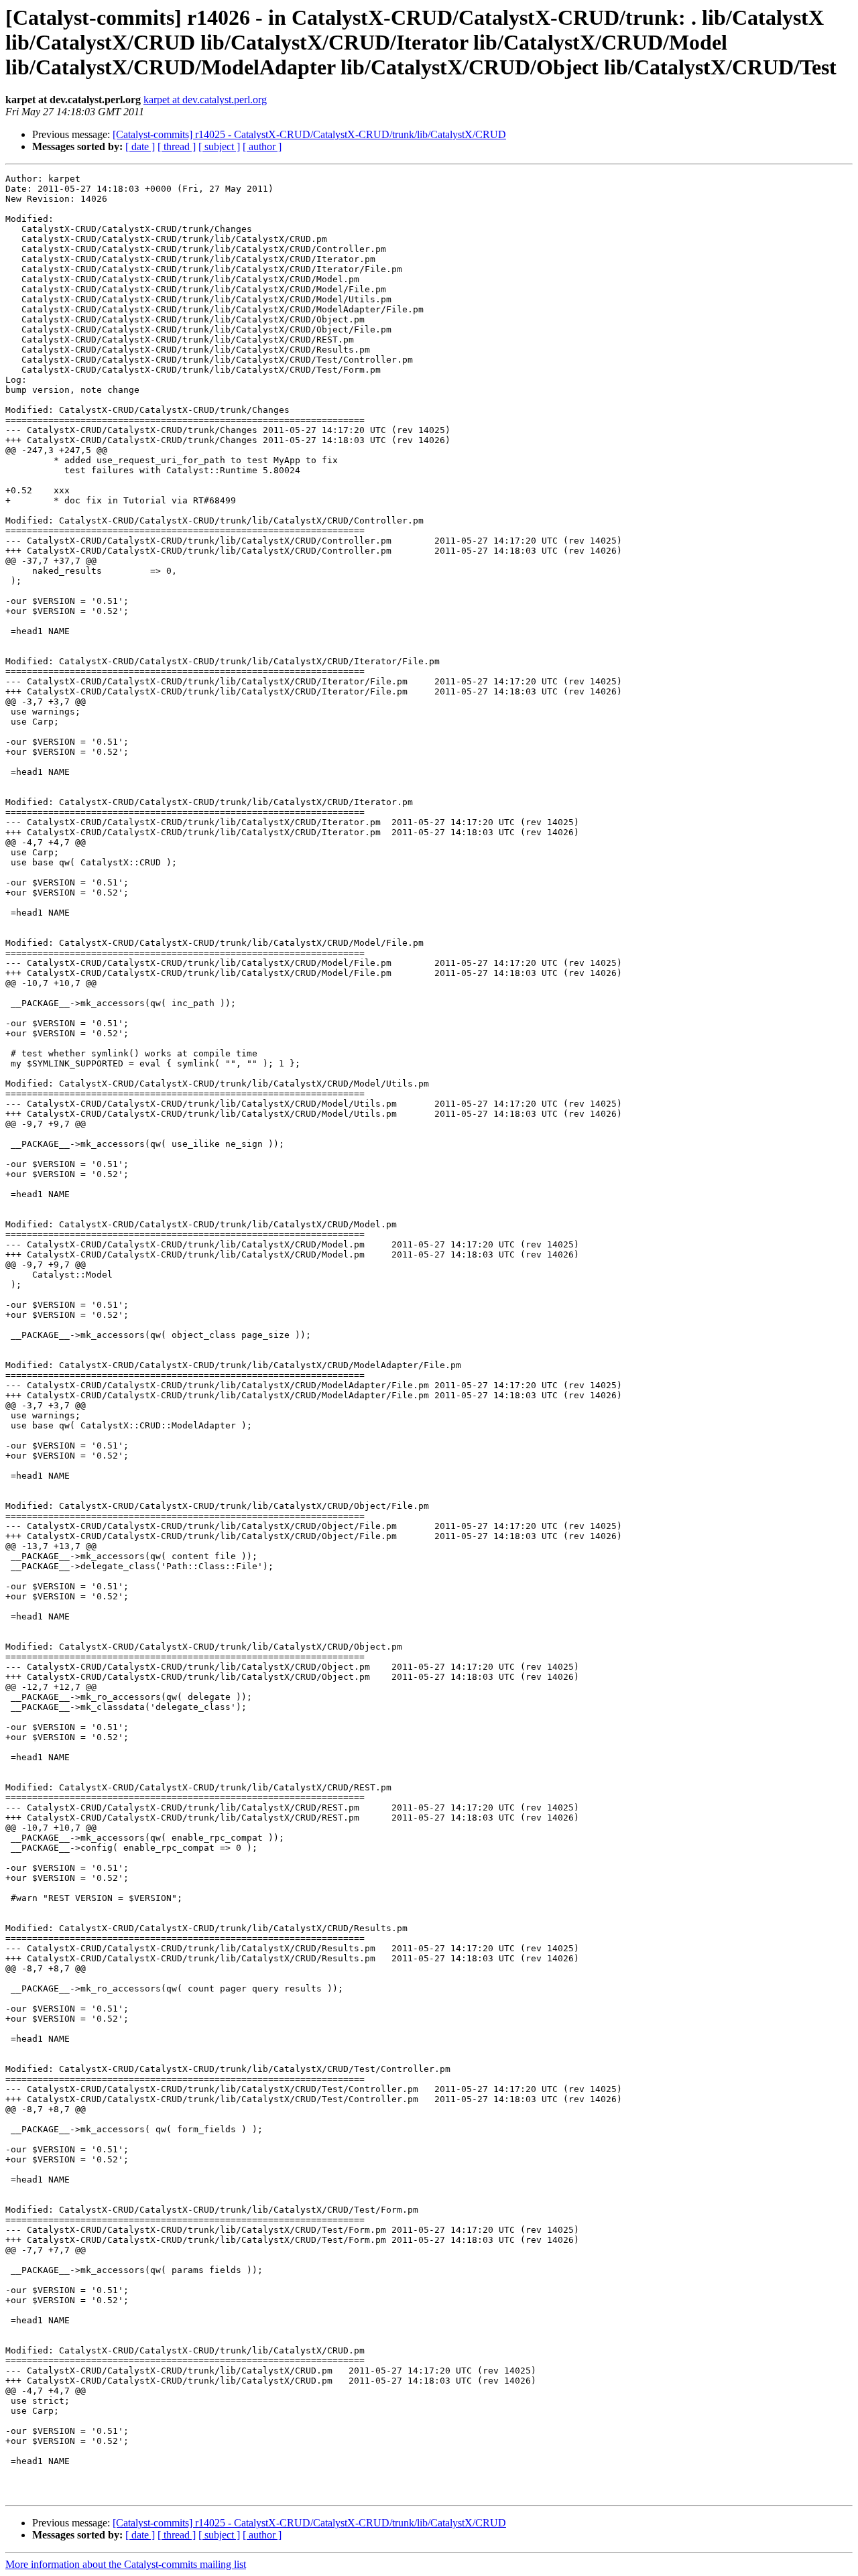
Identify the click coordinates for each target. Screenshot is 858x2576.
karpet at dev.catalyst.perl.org (205, 100)
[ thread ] (177, 146)
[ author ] (262, 146)
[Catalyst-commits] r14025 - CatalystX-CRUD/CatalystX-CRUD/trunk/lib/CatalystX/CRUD (309, 134)
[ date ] (140, 146)
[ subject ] (219, 146)
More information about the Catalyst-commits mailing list (126, 2564)
